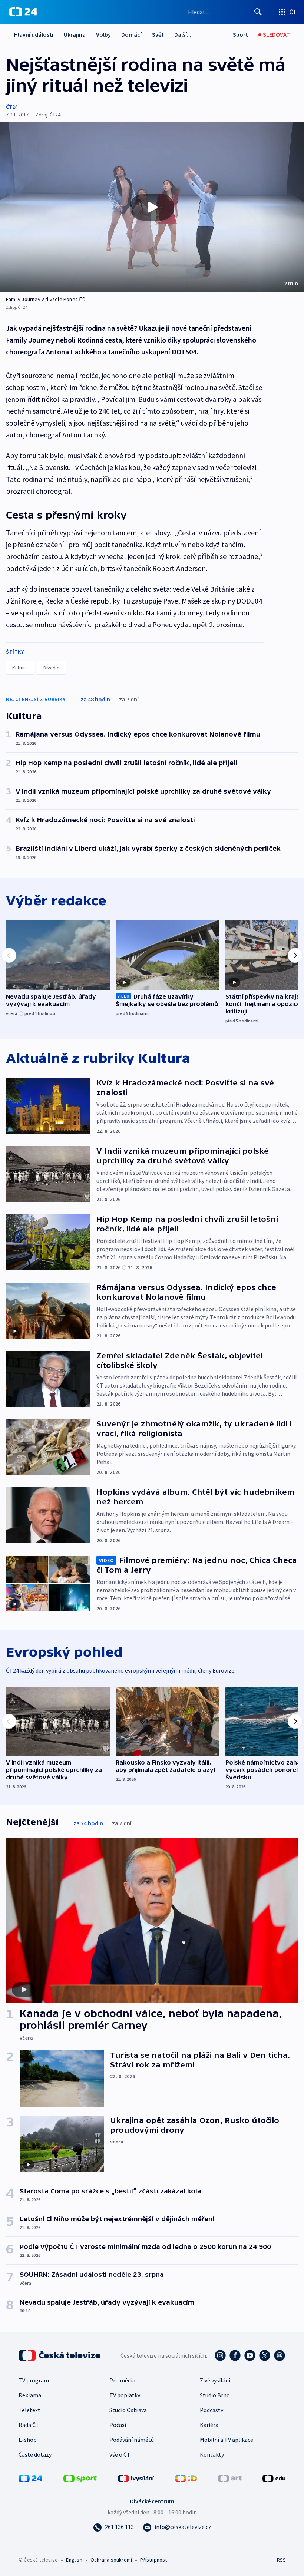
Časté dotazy (35, 2454)
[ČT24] (23, 12)
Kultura (20, 668)
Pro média (122, 2380)
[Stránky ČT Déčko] (186, 2478)
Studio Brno (215, 2395)
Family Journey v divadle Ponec (42, 299)
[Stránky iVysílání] (136, 2478)
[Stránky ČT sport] (80, 2478)
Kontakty (212, 2454)
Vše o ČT (120, 2454)
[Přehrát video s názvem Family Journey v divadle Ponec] (152, 207)
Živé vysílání (215, 2380)
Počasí (118, 2425)
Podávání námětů (132, 2440)
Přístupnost (153, 2560)
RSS (281, 2560)
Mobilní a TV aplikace (227, 2440)
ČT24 (12, 107)
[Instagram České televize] (220, 2355)
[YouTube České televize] (250, 2355)
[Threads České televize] (280, 2355)
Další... (183, 34)
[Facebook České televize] (235, 2355)
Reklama (30, 2395)
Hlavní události (34, 34)
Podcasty (212, 2410)
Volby (103, 34)
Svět (158, 34)
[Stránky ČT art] (230, 2478)
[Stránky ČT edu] (274, 2478)
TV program (34, 2380)
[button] (152, 207)
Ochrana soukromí (111, 2560)
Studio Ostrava (128, 2410)
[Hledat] (258, 12)
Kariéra (209, 2425)
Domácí (131, 34)
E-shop (28, 2440)
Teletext (29, 2410)
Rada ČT (29, 2425)
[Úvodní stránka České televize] (60, 2355)
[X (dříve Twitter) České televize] (265, 2355)
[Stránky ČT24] (30, 2478)
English (74, 2560)
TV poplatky (125, 2395)
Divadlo (52, 668)
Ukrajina (75, 34)
